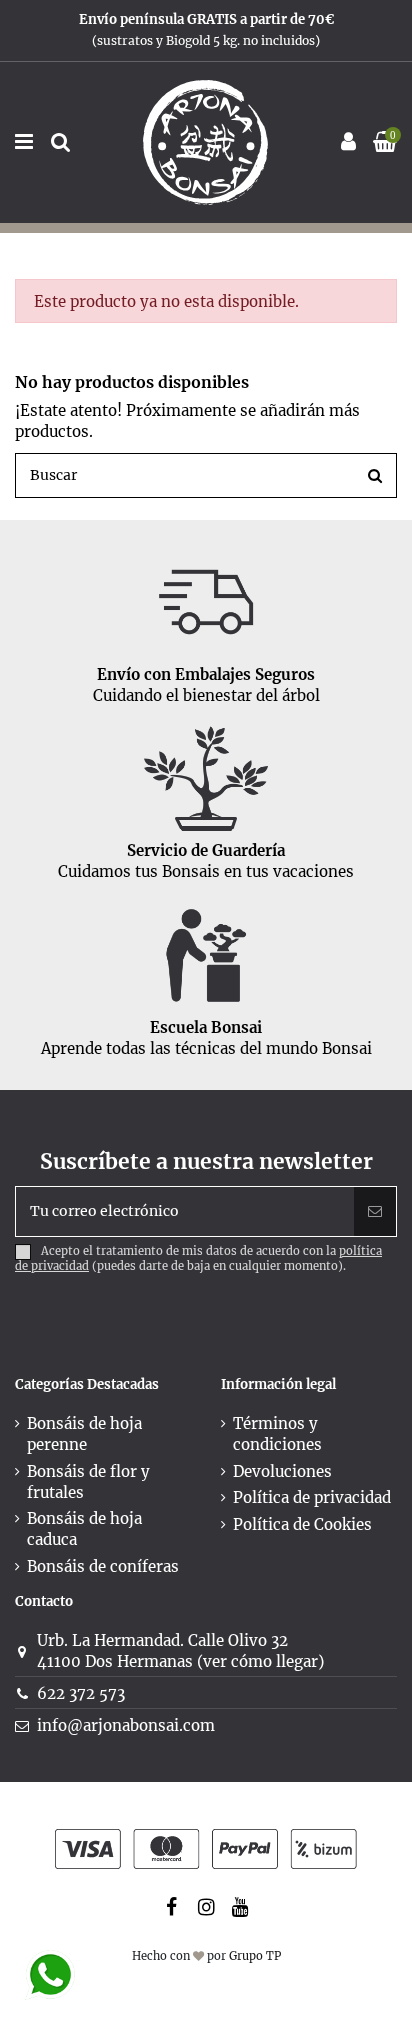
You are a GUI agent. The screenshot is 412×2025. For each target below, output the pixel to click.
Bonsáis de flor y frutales (88, 1482)
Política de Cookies (302, 1524)
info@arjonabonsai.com (126, 1725)
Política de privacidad (312, 1497)
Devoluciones (282, 1471)
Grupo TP (255, 1956)
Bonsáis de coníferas (103, 1566)
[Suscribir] (375, 1211)
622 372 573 (81, 1693)
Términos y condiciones (277, 1434)
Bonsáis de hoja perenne (84, 1434)
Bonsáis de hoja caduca (84, 1529)
